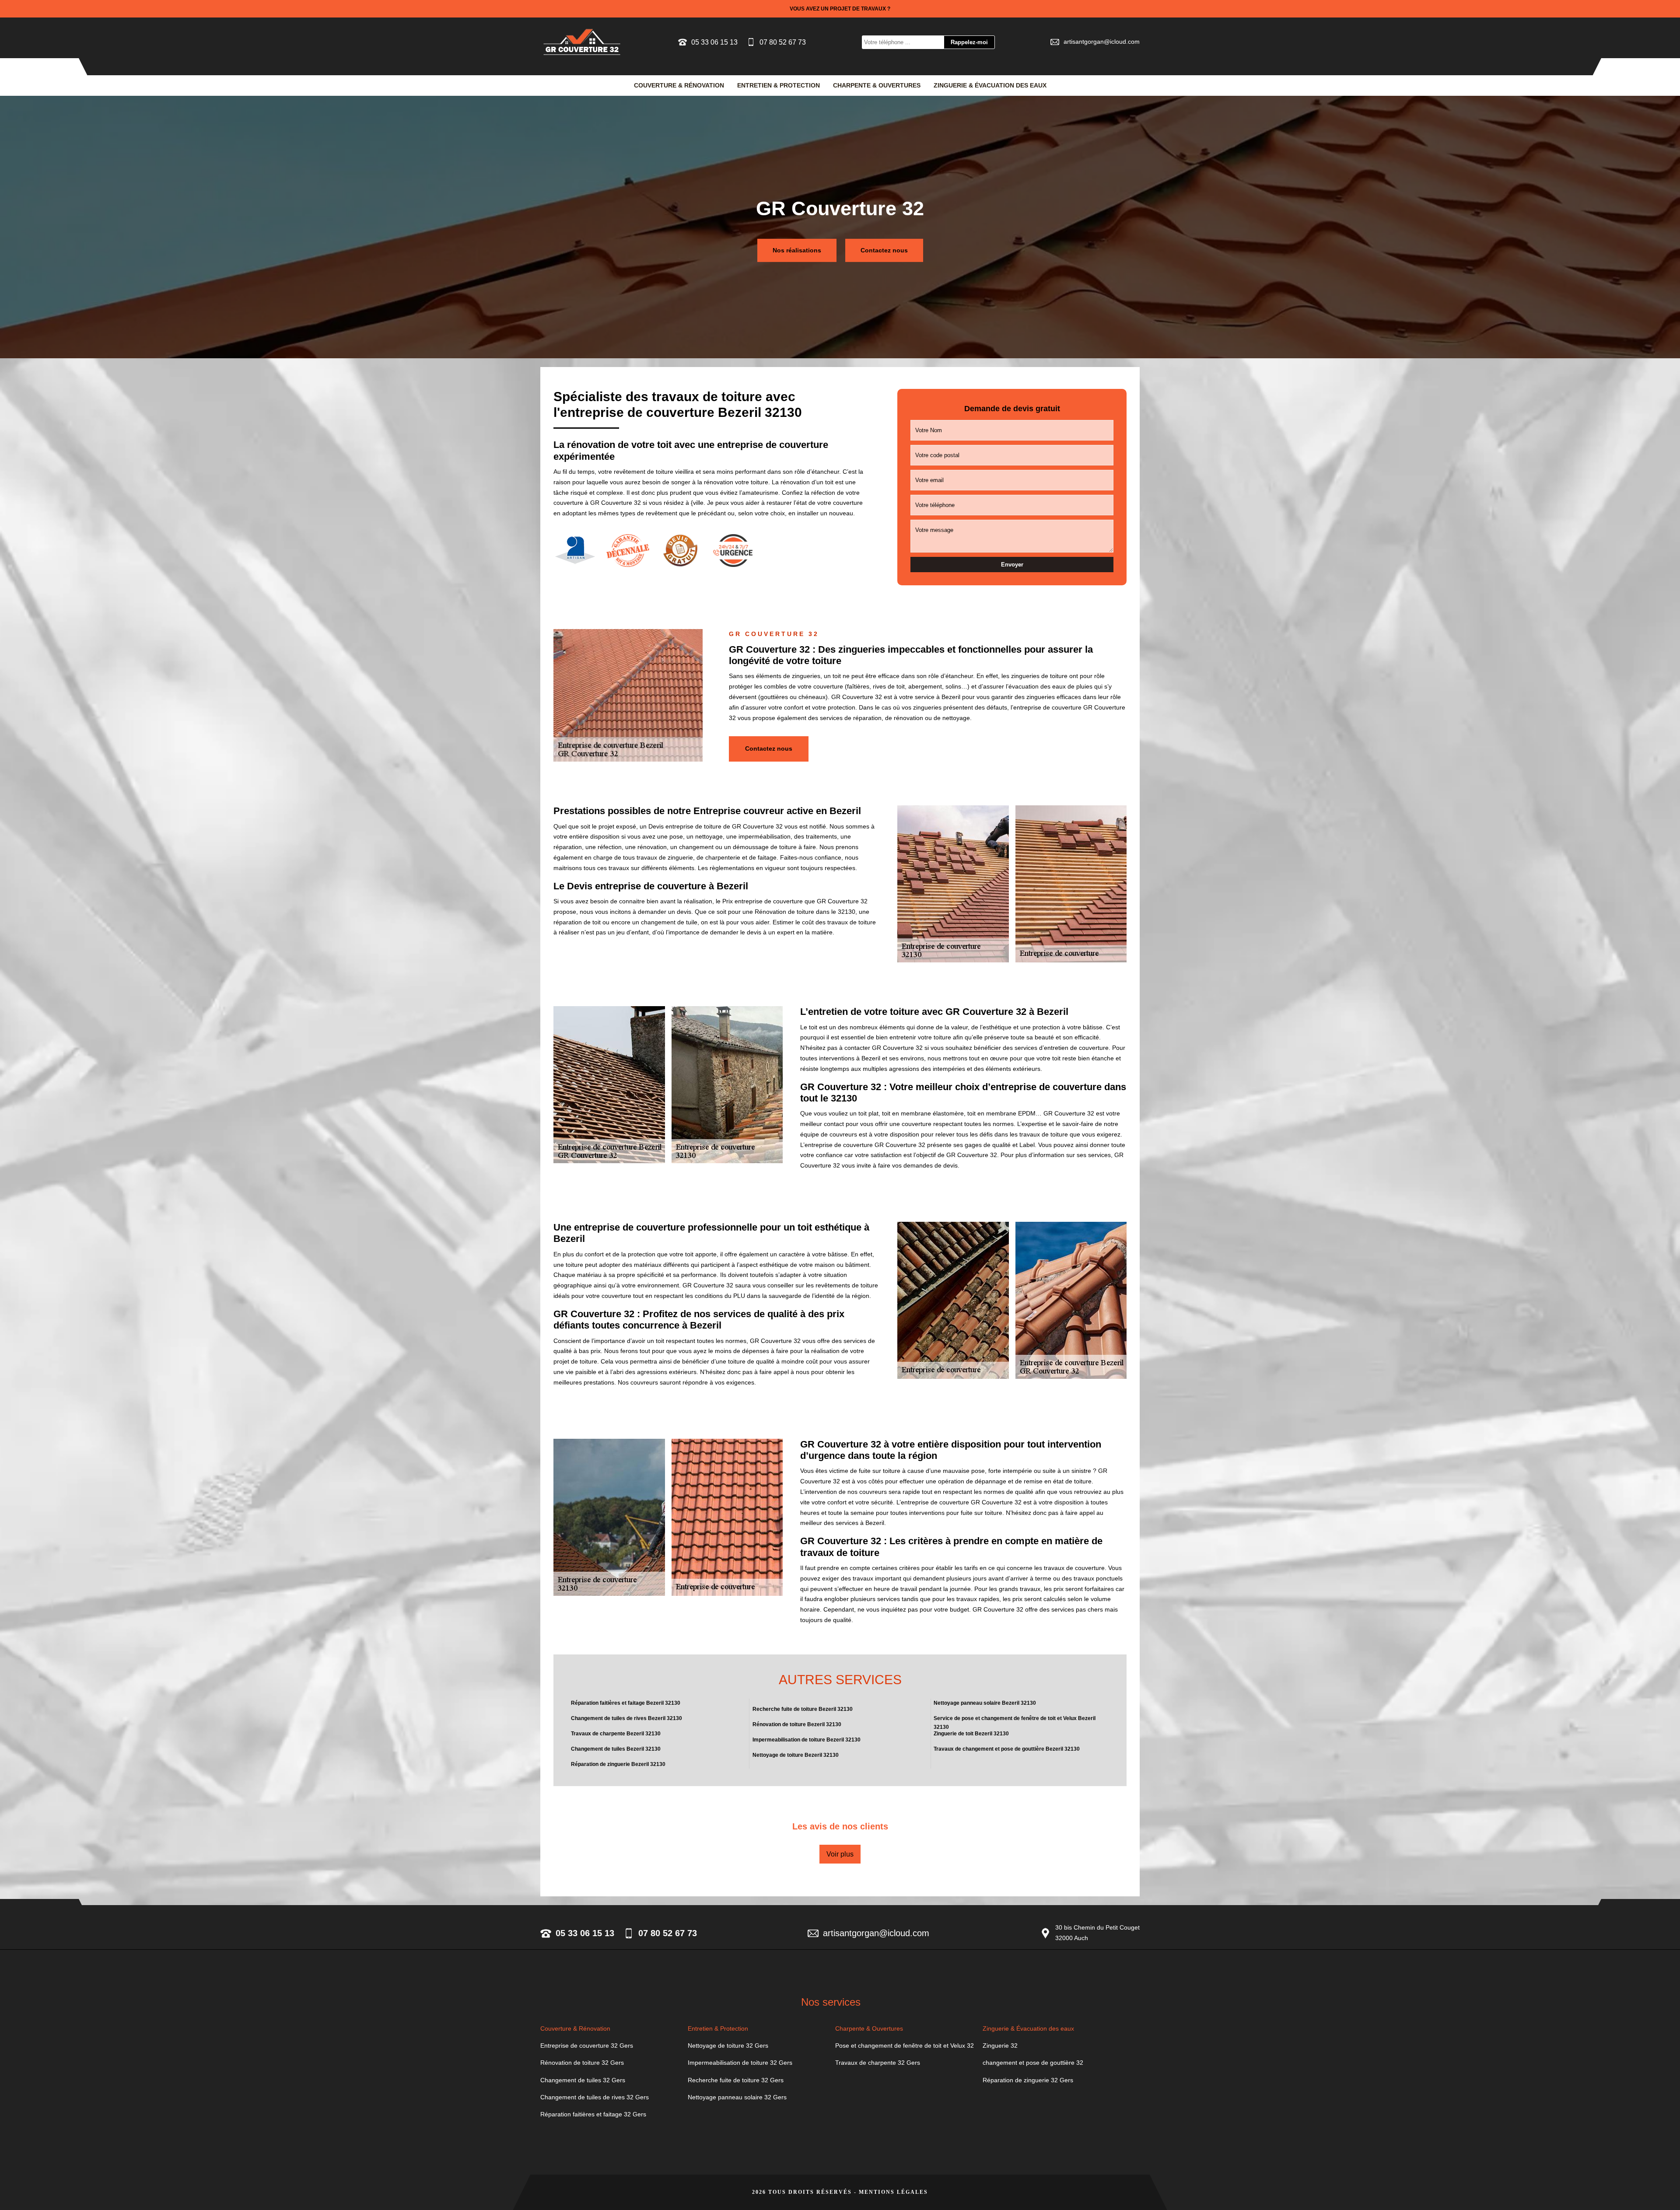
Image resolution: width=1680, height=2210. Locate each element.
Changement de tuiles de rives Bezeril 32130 (626, 1718)
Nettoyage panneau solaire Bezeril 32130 (985, 1703)
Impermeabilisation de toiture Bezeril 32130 (807, 1740)
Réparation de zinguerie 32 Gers (1028, 2080)
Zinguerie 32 (1000, 2046)
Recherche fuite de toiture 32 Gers (736, 2080)
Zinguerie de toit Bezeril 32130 (971, 1734)
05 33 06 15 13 (714, 42)
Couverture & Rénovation (679, 85)
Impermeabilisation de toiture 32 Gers (740, 2063)
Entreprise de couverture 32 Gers (587, 2046)
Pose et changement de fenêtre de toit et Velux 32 (905, 2046)
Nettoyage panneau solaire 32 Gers (737, 2097)
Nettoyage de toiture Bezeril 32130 (796, 1755)
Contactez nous (884, 250)
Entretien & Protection (779, 85)
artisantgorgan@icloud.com (1102, 42)
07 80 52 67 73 (783, 42)
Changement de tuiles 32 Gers (583, 2080)
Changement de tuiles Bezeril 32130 (616, 1749)
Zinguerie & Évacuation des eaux (990, 85)
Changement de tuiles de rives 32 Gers (595, 2097)
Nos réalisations (797, 250)
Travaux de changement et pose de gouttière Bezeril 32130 (1007, 1749)
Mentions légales (893, 2192)
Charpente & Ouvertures (877, 85)
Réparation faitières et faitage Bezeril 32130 (626, 1703)
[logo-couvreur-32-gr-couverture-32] (582, 42)
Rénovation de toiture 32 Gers (582, 2063)
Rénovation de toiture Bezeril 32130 (797, 1724)
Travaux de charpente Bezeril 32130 (616, 1734)
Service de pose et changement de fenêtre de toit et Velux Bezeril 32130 (1015, 1722)
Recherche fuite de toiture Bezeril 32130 (803, 1709)
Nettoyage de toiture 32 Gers (728, 2046)
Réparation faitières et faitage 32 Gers (593, 2114)
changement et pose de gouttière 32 (1033, 2063)
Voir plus (840, 1854)
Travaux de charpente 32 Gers (878, 2063)
